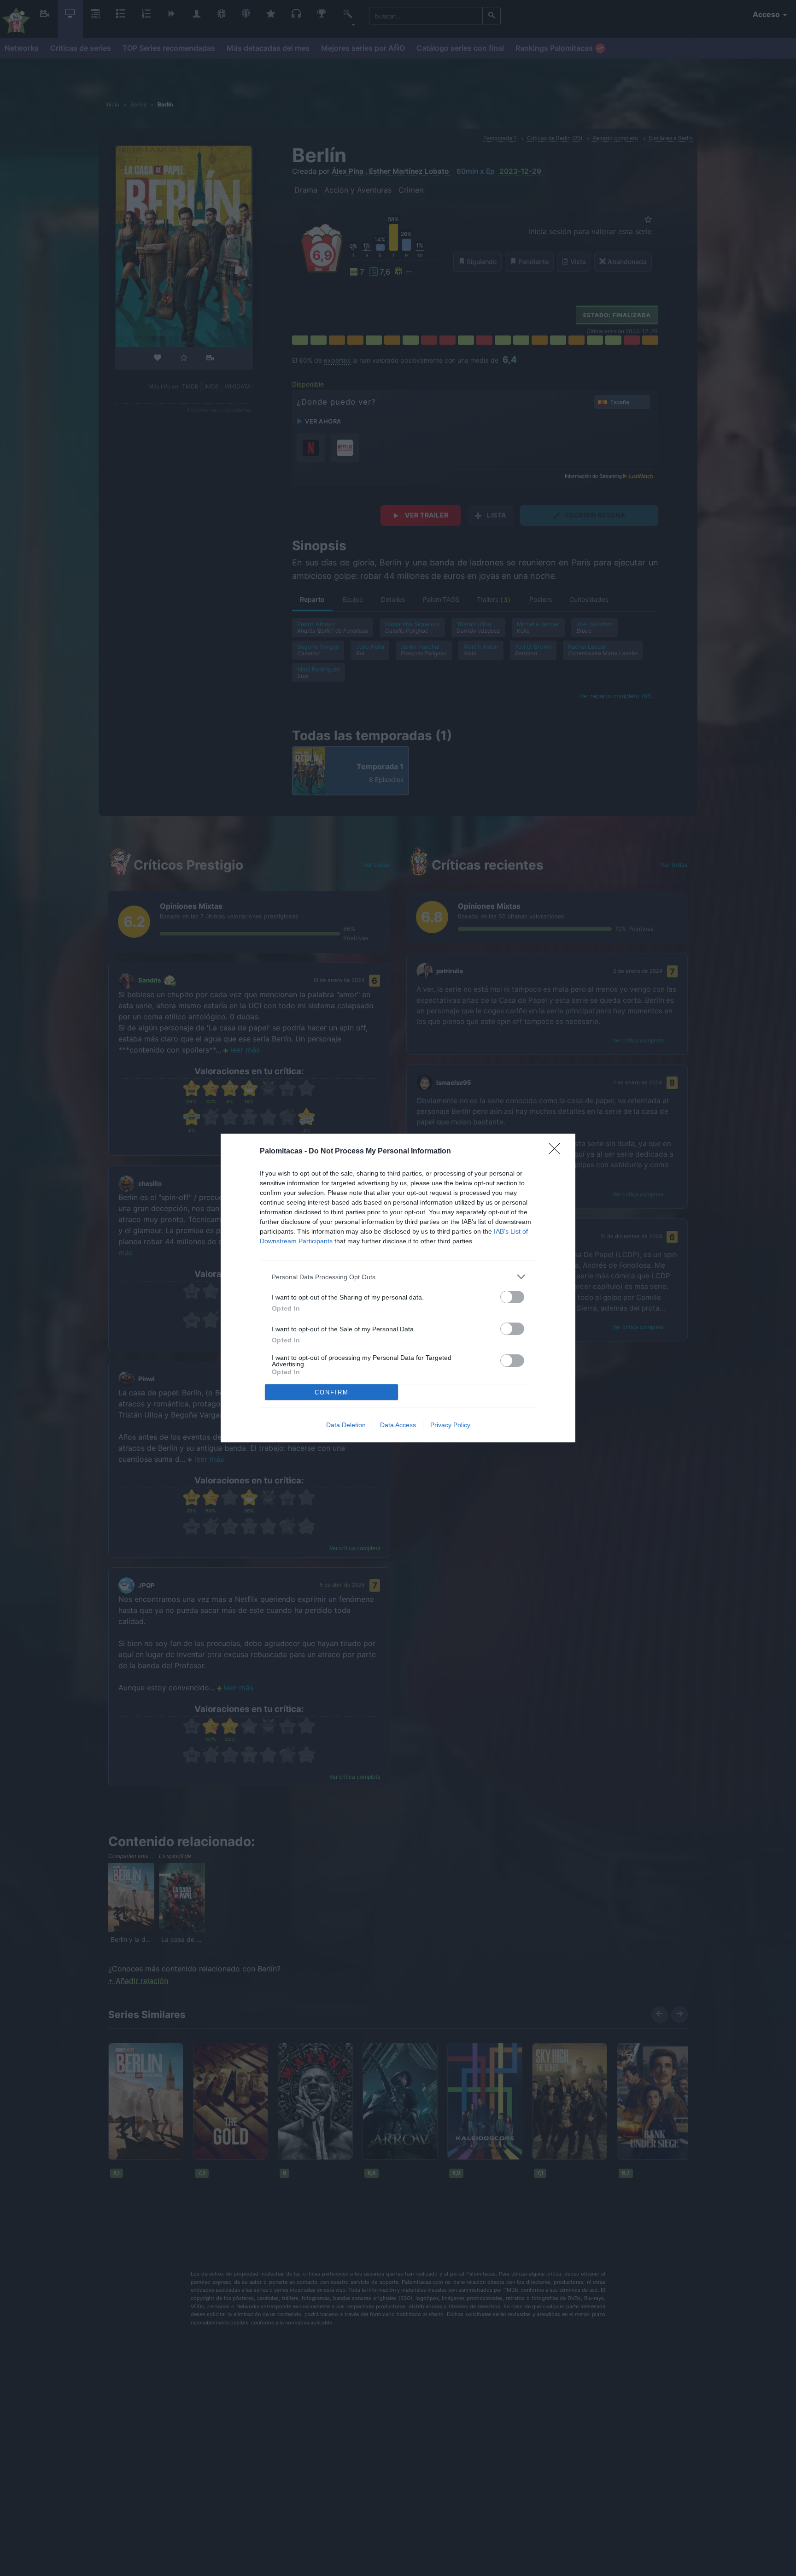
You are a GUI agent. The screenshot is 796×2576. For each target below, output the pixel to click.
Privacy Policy (450, 1425)
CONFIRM (332, 1392)
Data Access (398, 1425)
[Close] (557, 1152)
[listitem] (398, 1277)
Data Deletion (346, 1425)
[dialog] (398, 1288)
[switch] (512, 1297)
